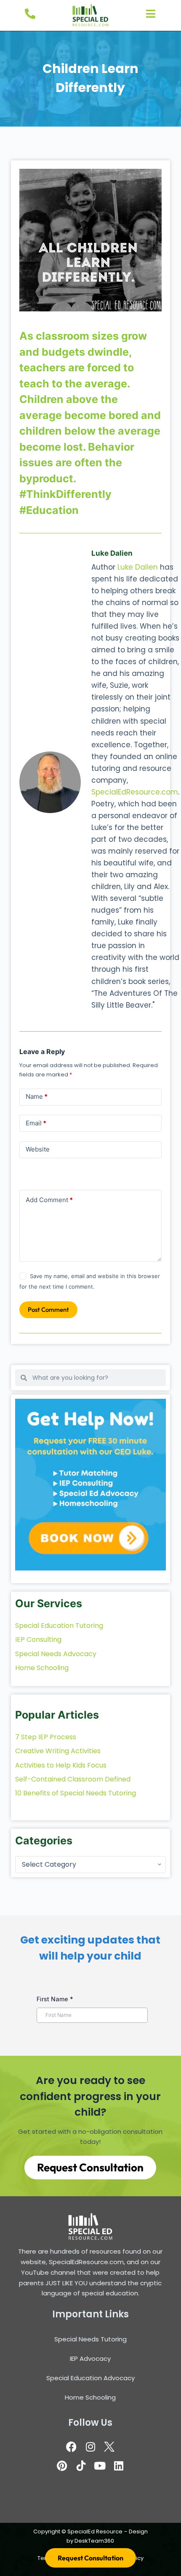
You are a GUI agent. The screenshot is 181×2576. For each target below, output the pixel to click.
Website (38, 1149)
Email (36, 1123)
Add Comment (49, 1200)
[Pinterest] (62, 2465)
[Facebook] (72, 2446)
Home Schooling (90, 2397)
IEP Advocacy (90, 2358)
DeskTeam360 (94, 2541)
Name (37, 1096)
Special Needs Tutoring (90, 2339)
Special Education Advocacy (90, 2378)
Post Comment (48, 1310)
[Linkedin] (119, 2465)
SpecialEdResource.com (135, 792)
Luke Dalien (138, 567)
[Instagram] (90, 2446)
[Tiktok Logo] (81, 2465)
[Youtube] (100, 2465)
